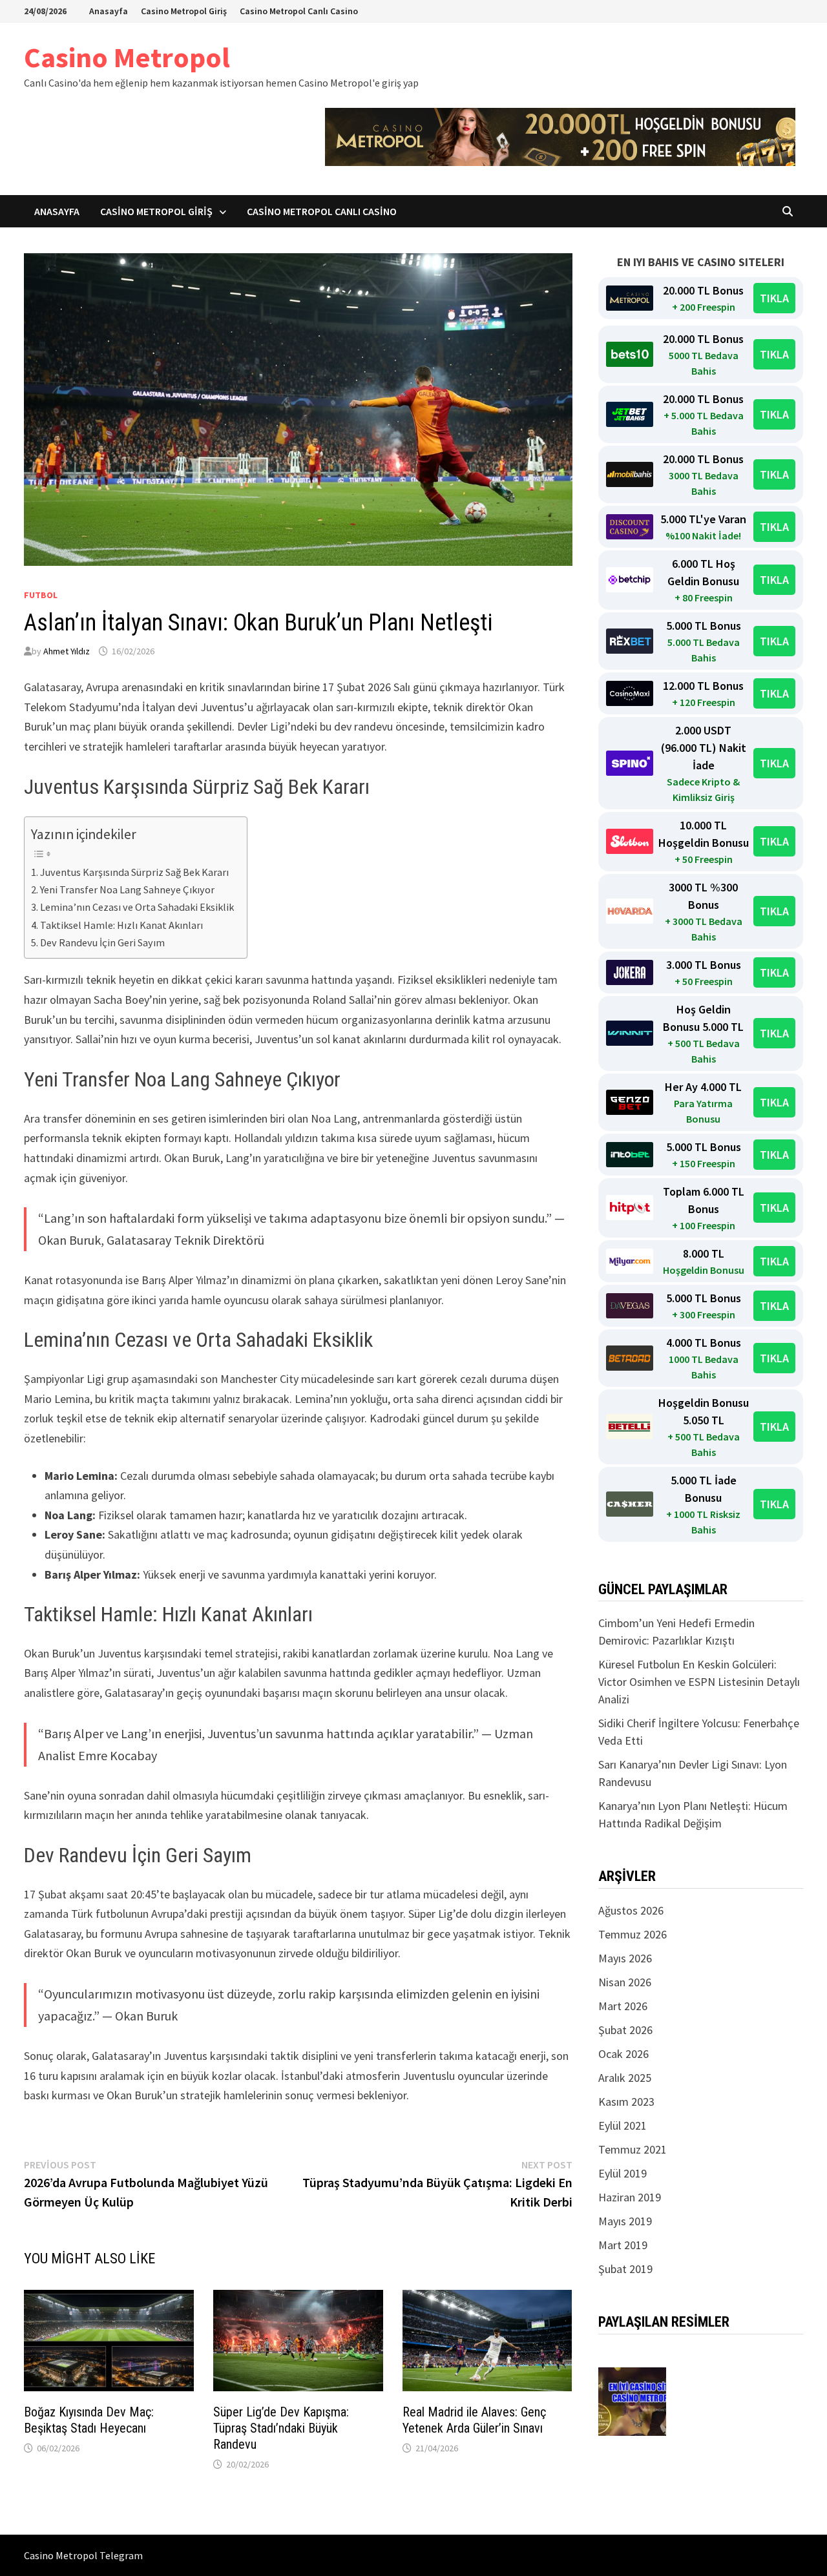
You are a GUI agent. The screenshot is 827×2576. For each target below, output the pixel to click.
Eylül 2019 (623, 2173)
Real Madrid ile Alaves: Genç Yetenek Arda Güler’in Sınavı (474, 2420)
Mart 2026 (623, 2006)
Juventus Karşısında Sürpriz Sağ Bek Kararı (134, 872)
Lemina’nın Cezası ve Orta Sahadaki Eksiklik (137, 907)
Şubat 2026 (625, 2030)
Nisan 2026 (625, 1982)
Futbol (41, 595)
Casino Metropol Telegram (83, 2555)
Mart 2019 (623, 2245)
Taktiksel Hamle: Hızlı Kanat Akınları (121, 925)
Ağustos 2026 (631, 1910)
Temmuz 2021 (633, 2149)
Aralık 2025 (625, 2078)
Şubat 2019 (625, 2269)
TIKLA (774, 298)
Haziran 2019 (630, 2197)
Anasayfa (109, 11)
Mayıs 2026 (625, 1958)
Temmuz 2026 (633, 1934)
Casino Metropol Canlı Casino (299, 11)
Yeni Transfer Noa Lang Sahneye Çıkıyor (127, 889)
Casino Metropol (127, 57)
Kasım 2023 (626, 2102)
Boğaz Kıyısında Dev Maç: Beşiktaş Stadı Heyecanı (89, 2420)
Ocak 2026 (623, 2054)
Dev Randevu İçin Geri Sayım (102, 942)
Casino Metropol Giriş (184, 11)
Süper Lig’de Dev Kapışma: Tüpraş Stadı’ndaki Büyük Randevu (281, 2428)
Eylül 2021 (623, 2125)
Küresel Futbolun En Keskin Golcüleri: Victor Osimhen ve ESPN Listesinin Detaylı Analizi (699, 1682)
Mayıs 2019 (625, 2221)
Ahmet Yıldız (67, 651)
